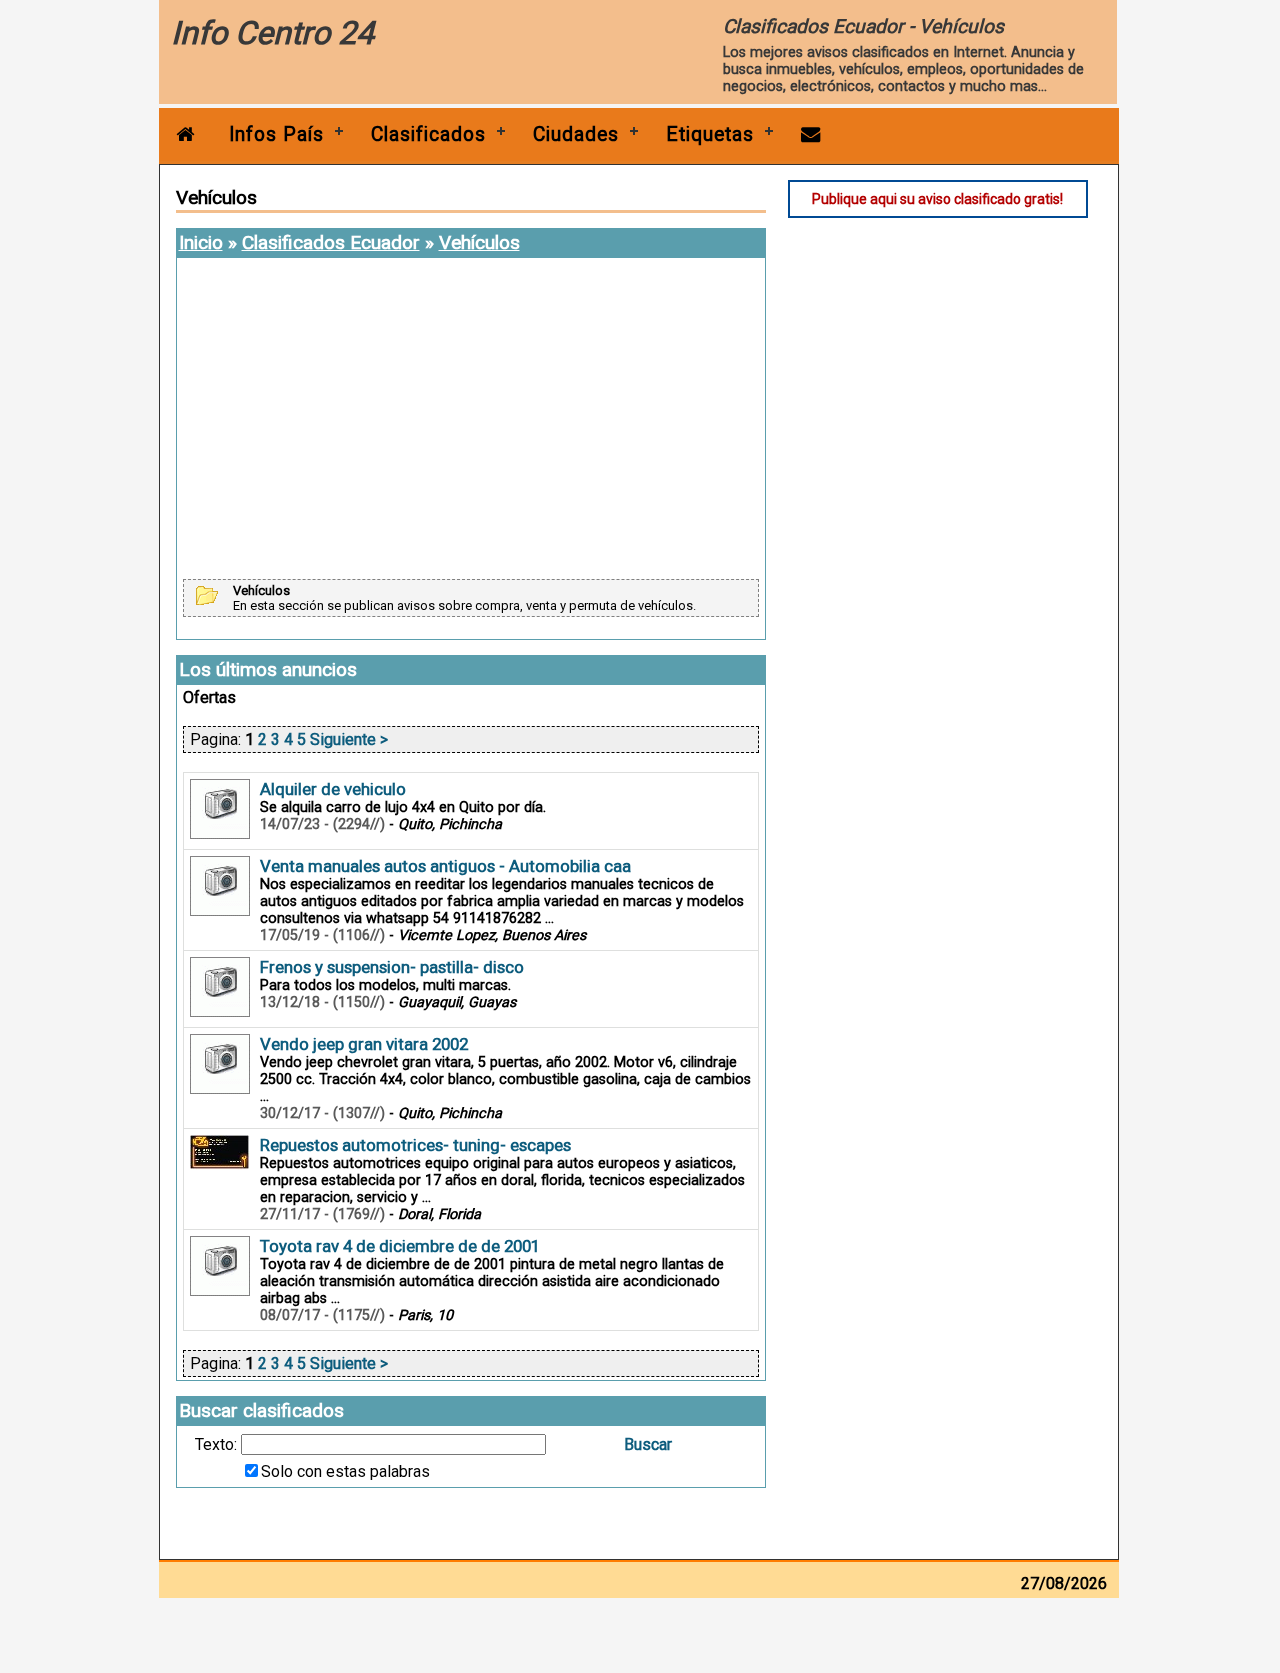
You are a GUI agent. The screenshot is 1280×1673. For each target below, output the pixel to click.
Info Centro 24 (272, 33)
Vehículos (479, 242)
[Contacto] (811, 134)
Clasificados (428, 134)
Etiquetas (710, 134)
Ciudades (576, 134)
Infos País (276, 134)
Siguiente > (349, 739)
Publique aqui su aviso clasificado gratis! (937, 199)
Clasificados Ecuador (331, 242)
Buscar (648, 1444)
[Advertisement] (471, 420)
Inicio (201, 242)
